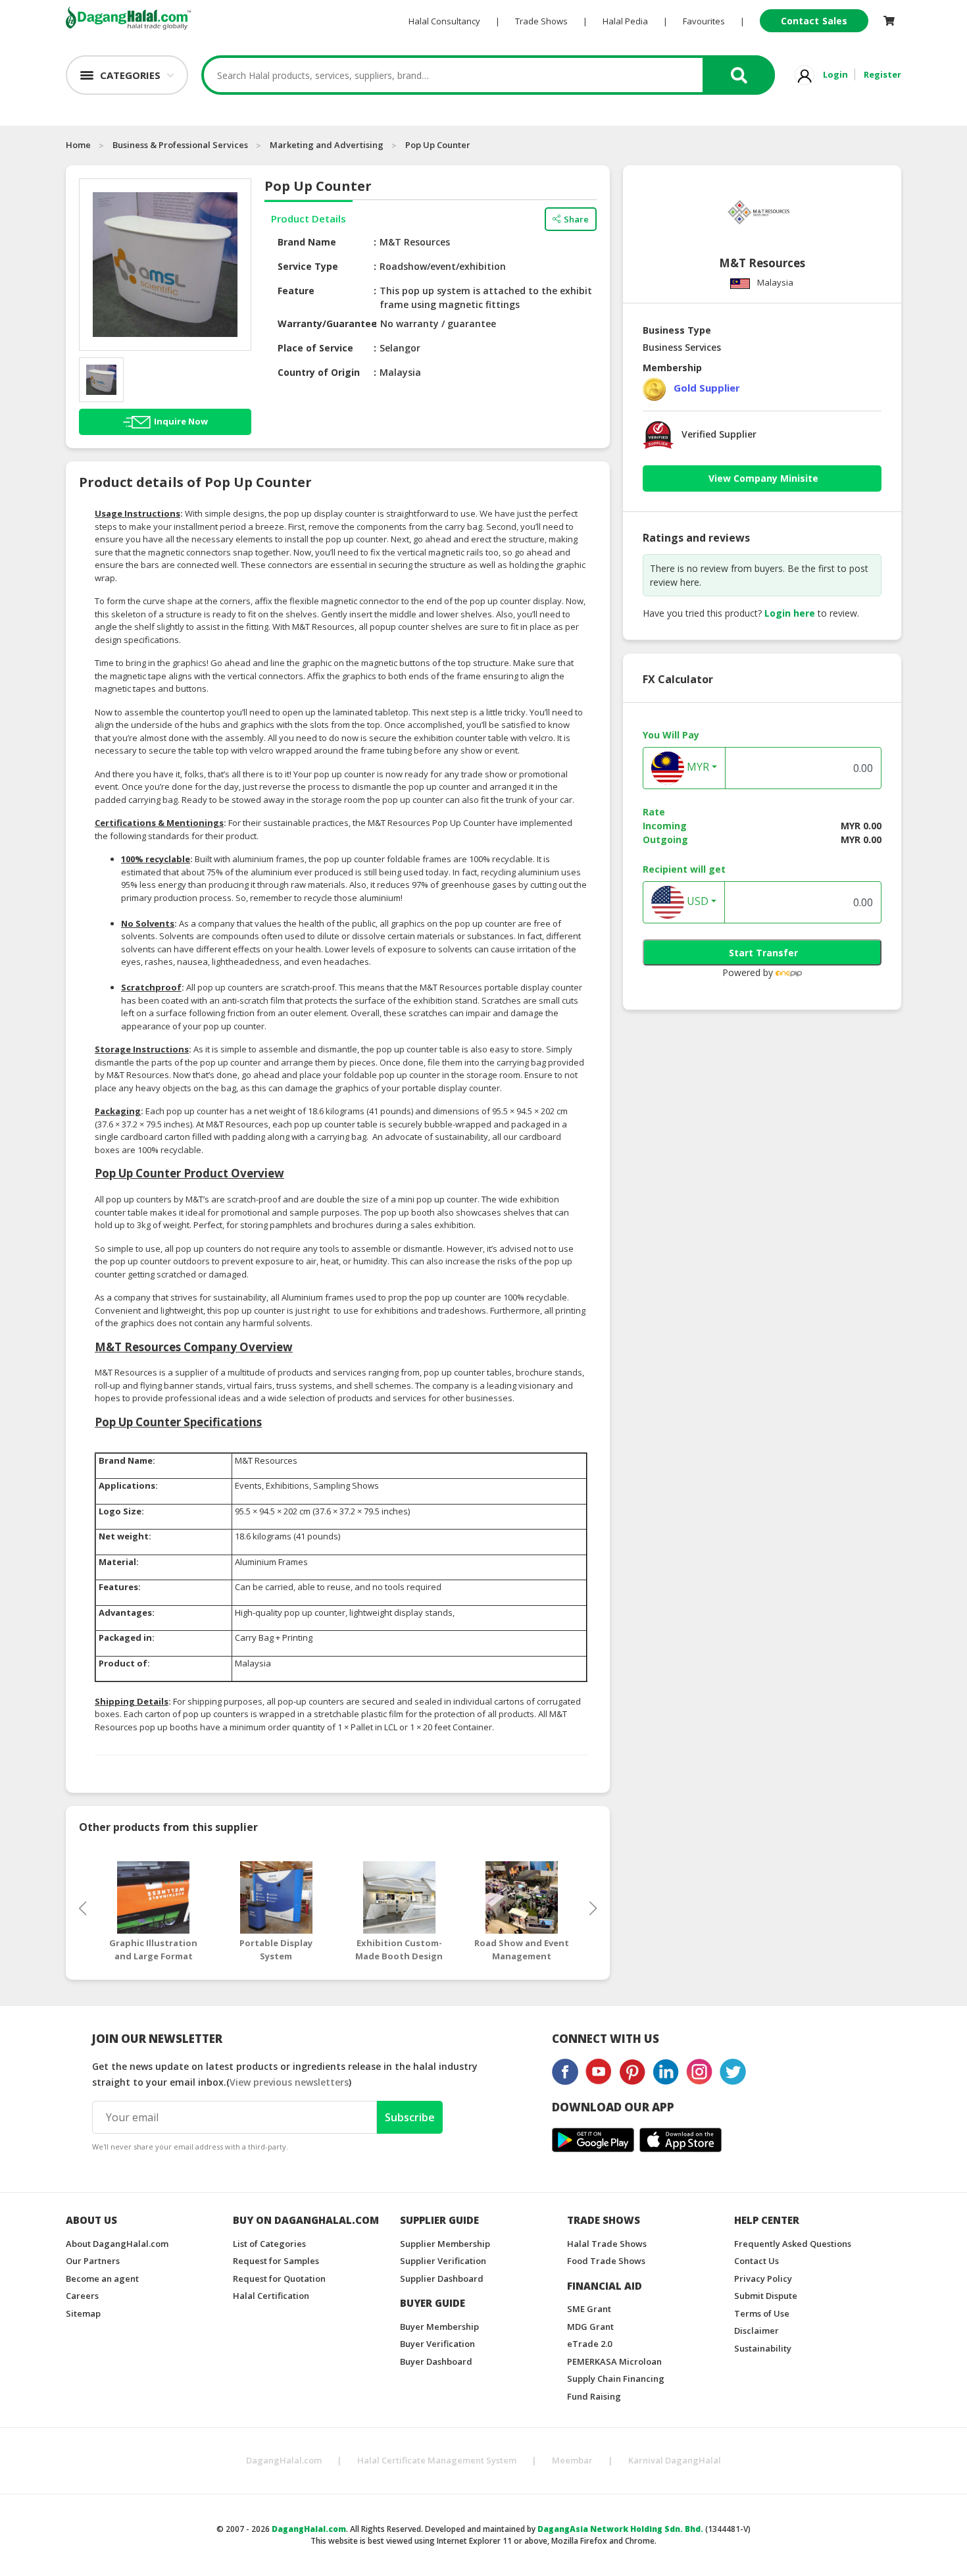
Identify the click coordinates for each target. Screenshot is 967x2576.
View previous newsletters (289, 2082)
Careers (82, 2296)
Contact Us (756, 2261)
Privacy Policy (763, 2279)
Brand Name (307, 242)
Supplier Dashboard (442, 2279)
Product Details (309, 219)
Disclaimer (756, 2331)
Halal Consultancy (444, 21)
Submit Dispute (766, 2296)
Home (78, 145)
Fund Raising (594, 2396)
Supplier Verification (443, 2261)
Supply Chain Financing (616, 2379)
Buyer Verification (437, 2344)
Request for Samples (276, 2261)
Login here (790, 613)
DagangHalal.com (284, 2460)
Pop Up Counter (438, 145)
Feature (296, 291)
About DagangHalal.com (117, 2244)
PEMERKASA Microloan (614, 2361)
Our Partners (93, 2261)
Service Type (308, 266)
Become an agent (102, 2279)
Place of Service (315, 348)
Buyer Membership (439, 2327)
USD (696, 902)
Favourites (704, 21)
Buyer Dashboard (436, 2361)
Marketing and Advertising (327, 145)
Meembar (572, 2460)
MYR (697, 767)
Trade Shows (541, 21)
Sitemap (83, 2313)
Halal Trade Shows (607, 2244)
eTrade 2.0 (589, 2344)
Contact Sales (814, 21)
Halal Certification (271, 2296)
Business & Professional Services (180, 145)
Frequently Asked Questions (793, 2244)
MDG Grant (590, 2327)
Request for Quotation (279, 2279)
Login (835, 74)
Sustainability (763, 2348)
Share (576, 219)
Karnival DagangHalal (675, 2460)
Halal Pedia (625, 21)
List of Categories (269, 2244)
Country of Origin (319, 372)
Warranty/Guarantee (327, 323)
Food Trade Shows (606, 2261)
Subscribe (410, 2117)
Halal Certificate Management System (437, 2460)
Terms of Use (762, 2313)
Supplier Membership (445, 2244)
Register (882, 74)
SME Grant (589, 2309)
